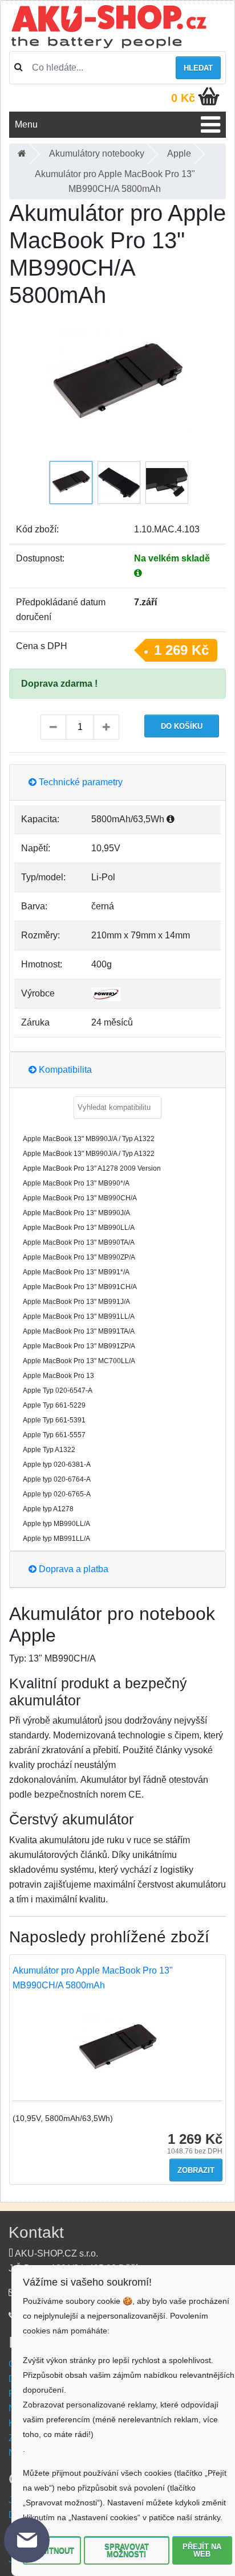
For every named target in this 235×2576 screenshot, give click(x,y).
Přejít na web (202, 2550)
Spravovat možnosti (127, 2550)
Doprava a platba (72, 1569)
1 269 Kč (181, 650)
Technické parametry (80, 782)
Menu (26, 124)
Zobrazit (196, 2170)
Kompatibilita (64, 1070)
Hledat (198, 68)
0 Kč (183, 98)
